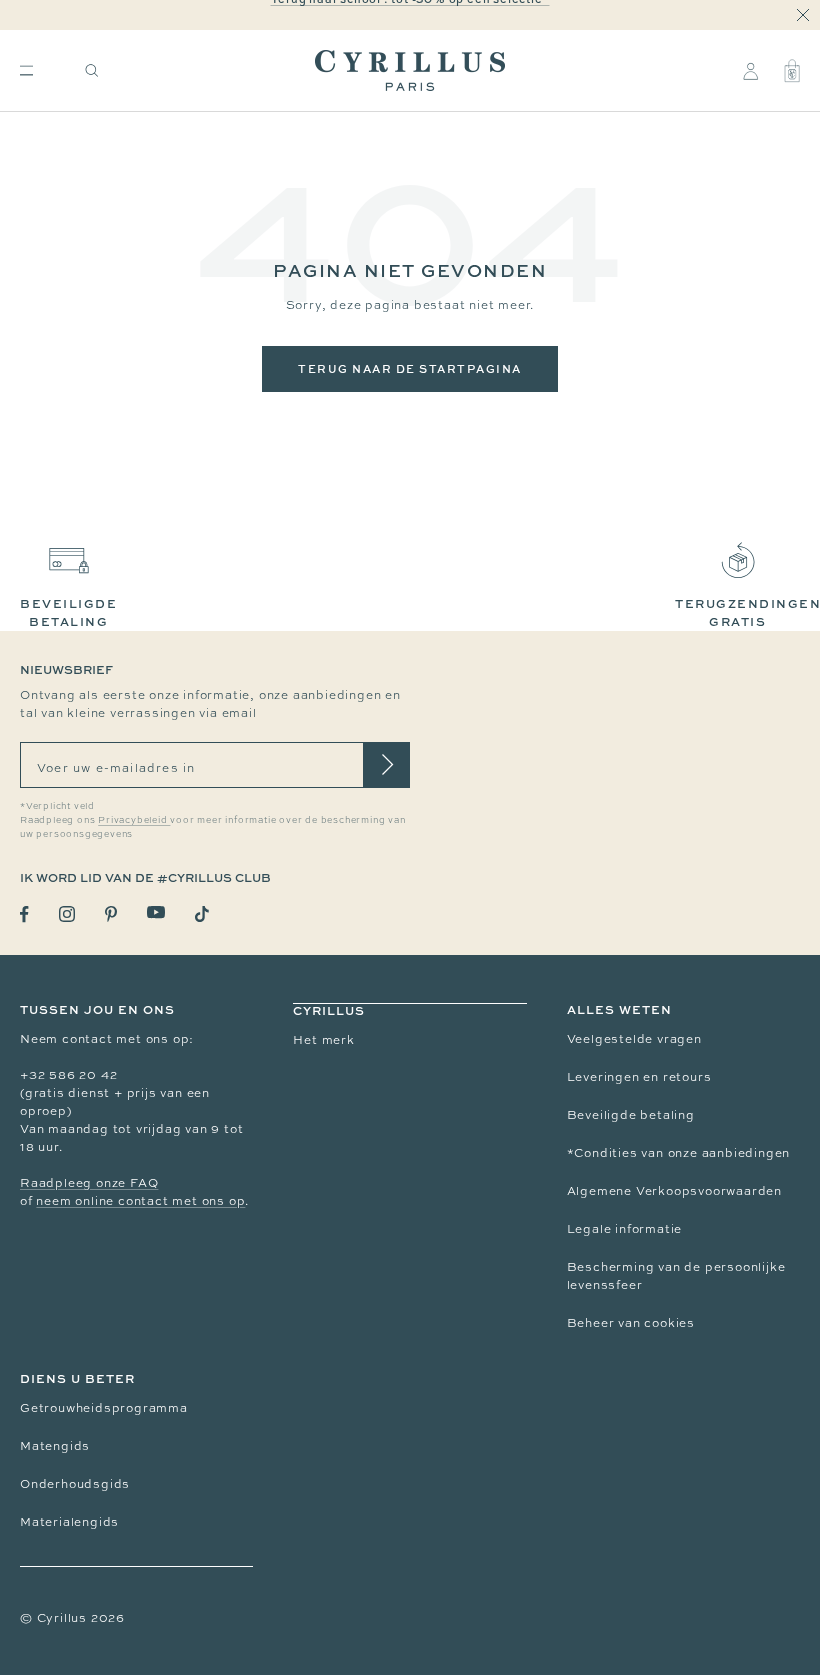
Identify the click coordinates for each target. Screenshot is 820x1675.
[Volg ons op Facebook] (24, 914)
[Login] (750, 71)
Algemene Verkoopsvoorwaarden (674, 1191)
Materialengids (69, 1522)
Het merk (323, 1040)
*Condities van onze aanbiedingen (679, 1153)
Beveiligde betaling (631, 1115)
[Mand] (792, 71)
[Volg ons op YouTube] (156, 912)
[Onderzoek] (92, 70)
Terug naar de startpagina (410, 368)
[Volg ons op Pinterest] (111, 914)
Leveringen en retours (639, 1077)
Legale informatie (625, 1229)
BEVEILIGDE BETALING (68, 612)
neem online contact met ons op (140, 1201)
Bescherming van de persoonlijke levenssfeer (676, 1276)
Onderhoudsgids (75, 1484)
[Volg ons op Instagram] (67, 914)
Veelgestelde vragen (634, 1039)
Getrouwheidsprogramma (104, 1408)
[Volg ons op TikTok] (202, 914)
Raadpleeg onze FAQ (89, 1183)
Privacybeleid (134, 820)
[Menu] (26, 70)
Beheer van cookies (631, 1323)
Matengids (55, 1446)
